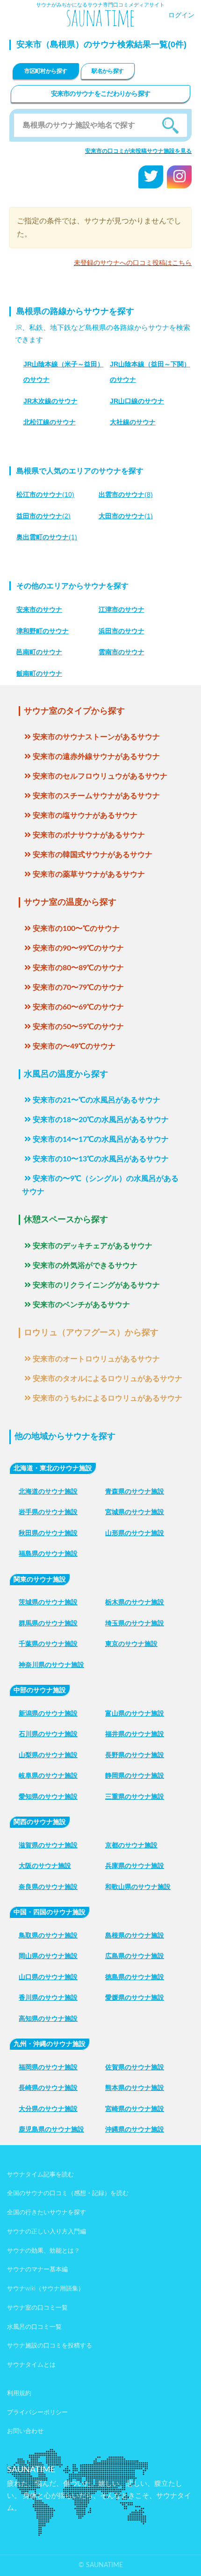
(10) (45, 494)
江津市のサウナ (122, 609)
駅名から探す (108, 71)
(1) (126, 516)
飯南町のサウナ (39, 673)
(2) (43, 516)
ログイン (181, 15)
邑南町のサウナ (39, 652)
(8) (126, 494)
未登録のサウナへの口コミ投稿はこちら (133, 263)
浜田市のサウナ (122, 631)
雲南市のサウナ (122, 652)
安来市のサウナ (39, 609)
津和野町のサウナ (43, 631)
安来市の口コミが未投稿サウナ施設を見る (138, 151)
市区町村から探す (46, 71)
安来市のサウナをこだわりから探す (101, 94)
